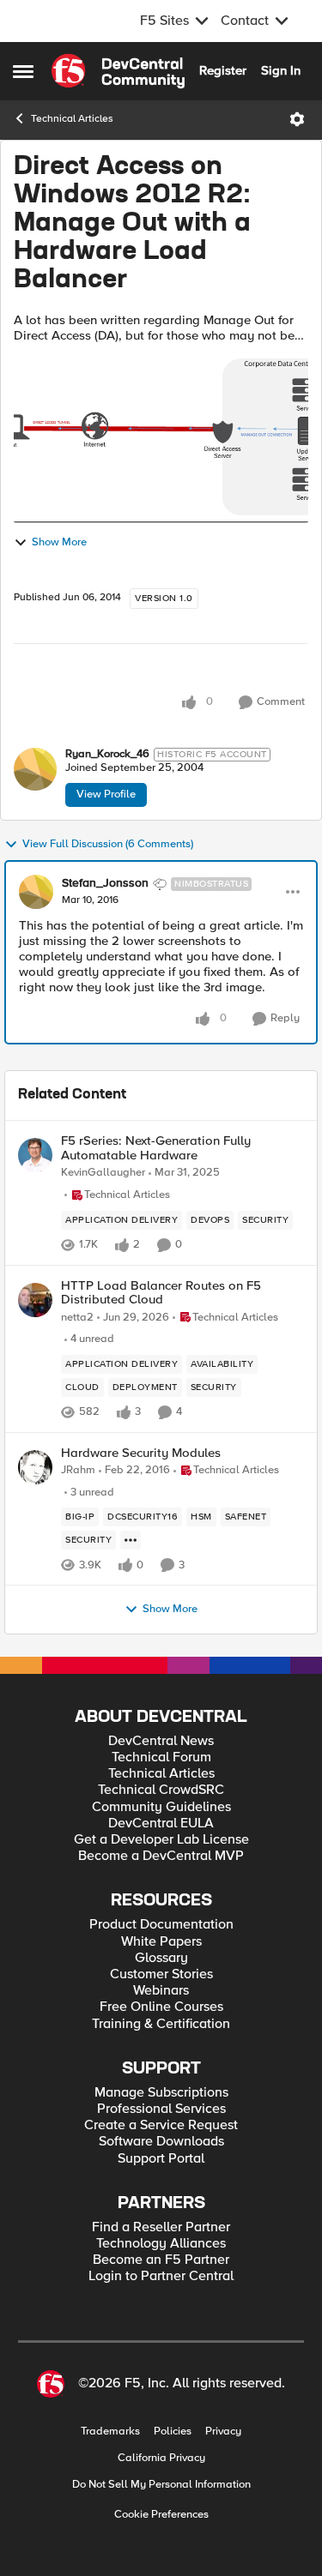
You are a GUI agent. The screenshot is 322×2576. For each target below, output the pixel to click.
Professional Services (161, 2109)
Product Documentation (161, 1925)
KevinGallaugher (103, 1173)
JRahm (78, 1470)
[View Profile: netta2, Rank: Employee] (35, 1300)
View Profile (106, 794)
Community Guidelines (161, 1807)
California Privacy (161, 2458)
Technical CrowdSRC (161, 1790)
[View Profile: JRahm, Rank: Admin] (35, 1467)
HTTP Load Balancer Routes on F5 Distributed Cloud (161, 1293)
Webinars (161, 1991)
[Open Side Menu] (23, 71)
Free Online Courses (161, 2007)
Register (223, 70)
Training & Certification (161, 2024)
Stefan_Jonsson (105, 883)
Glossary (161, 1958)
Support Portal (161, 2159)
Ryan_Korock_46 (107, 754)
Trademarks (110, 2432)
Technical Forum (161, 1757)
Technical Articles (72, 119)
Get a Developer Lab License (161, 1840)
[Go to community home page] (118, 71)
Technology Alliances (161, 2244)
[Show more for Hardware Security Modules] (131, 1540)
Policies (173, 2432)
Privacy (223, 2432)
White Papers (161, 1942)
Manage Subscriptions (161, 2093)
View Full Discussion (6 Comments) (108, 844)
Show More (59, 542)
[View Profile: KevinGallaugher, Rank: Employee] (35, 1155)
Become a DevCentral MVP (161, 1856)
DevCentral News (161, 1741)
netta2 (77, 1318)
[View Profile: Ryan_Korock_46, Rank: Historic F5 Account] (35, 769)
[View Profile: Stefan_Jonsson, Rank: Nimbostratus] (36, 892)
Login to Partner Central (161, 2276)
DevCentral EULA (161, 1824)
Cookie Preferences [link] (161, 2514)
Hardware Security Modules (141, 1453)
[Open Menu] (297, 119)
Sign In (281, 70)
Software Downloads (161, 2142)
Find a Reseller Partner (161, 2227)
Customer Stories (161, 1974)
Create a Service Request (161, 2125)
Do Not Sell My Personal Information (161, 2485)
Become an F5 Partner (161, 2260)
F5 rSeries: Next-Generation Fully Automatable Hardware (156, 1148)
